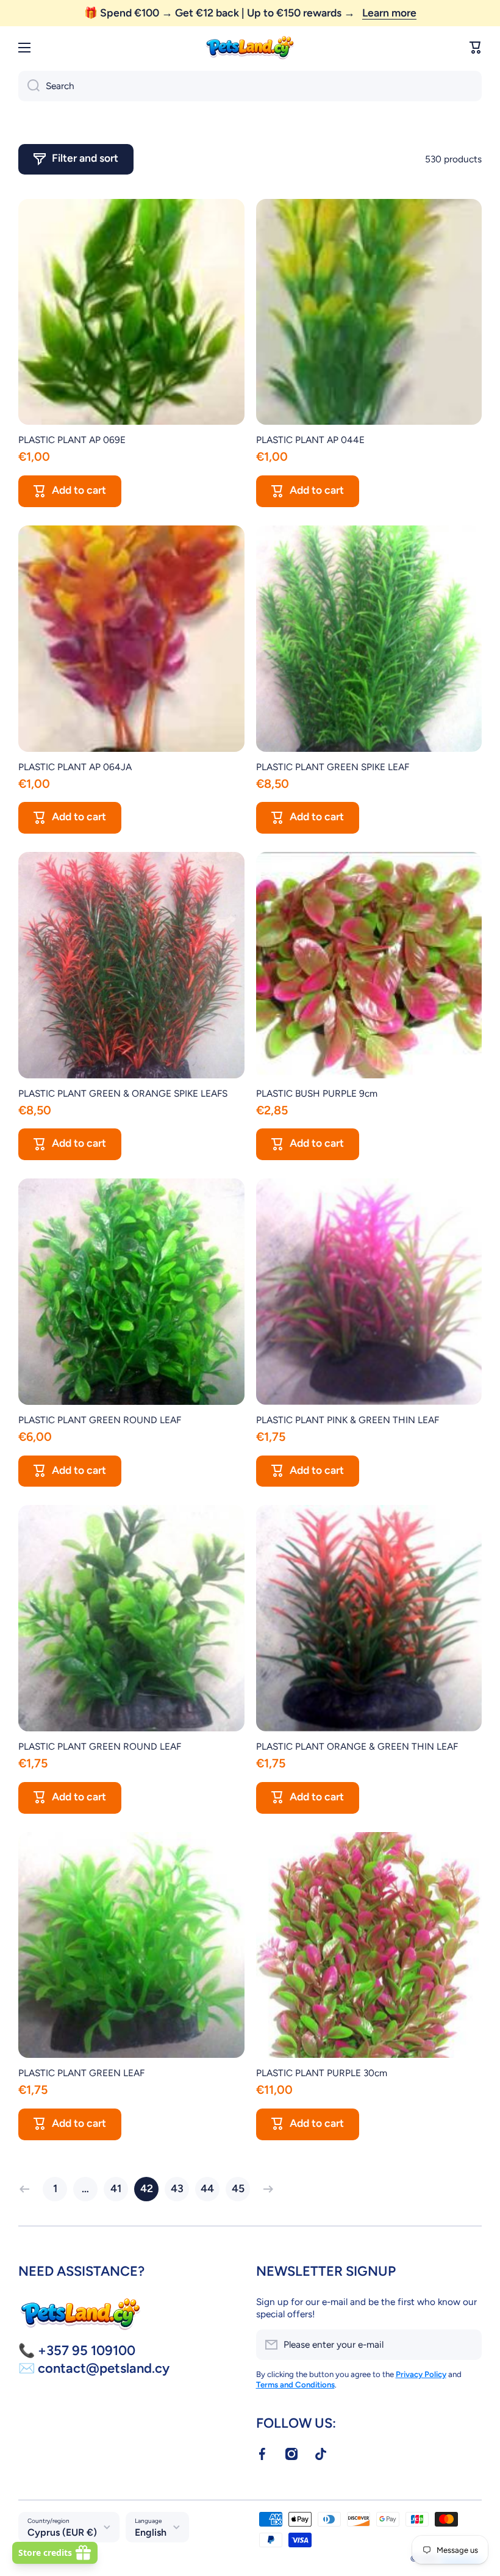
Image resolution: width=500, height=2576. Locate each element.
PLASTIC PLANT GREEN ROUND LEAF (100, 1420)
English (151, 2532)
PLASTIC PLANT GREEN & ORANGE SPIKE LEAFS (123, 1093)
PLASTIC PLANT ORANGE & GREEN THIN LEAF (357, 1746)
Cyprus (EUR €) (62, 2532)
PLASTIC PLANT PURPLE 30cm (322, 2073)
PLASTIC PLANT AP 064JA (75, 767)
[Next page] (265, 2189)
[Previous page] (27, 2189)
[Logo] (250, 48)
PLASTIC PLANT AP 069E (72, 440)
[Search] (29, 86)
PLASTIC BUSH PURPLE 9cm (317, 1093)
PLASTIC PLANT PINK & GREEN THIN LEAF (348, 1420)
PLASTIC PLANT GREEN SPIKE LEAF (333, 767)
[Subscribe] (466, 2345)
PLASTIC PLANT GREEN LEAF (81, 2073)
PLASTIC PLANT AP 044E (310, 440)
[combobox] (250, 86)
